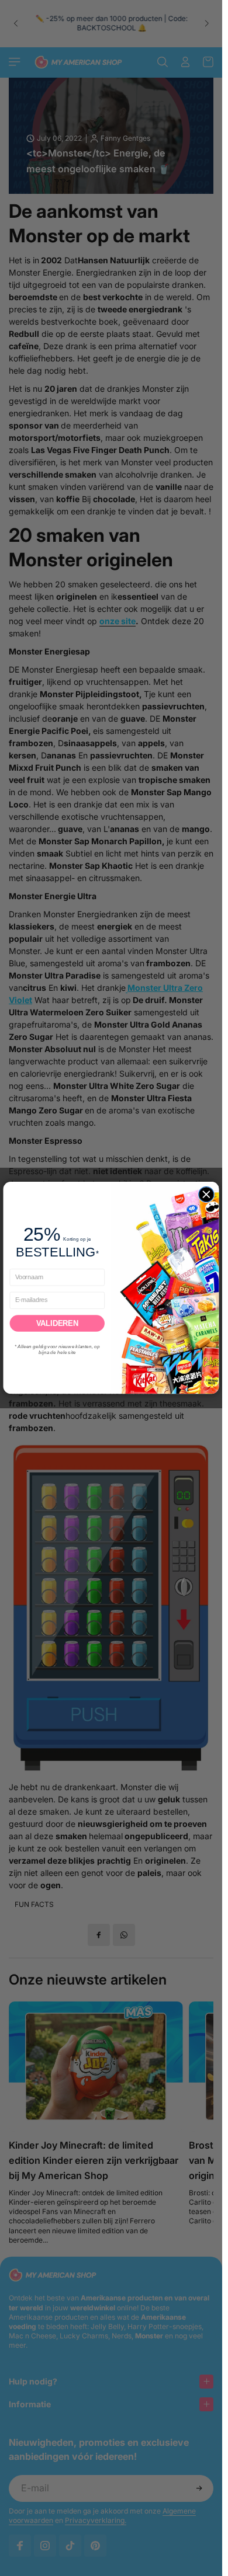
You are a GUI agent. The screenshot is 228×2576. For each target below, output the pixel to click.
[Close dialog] (206, 1195)
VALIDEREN (57, 1323)
